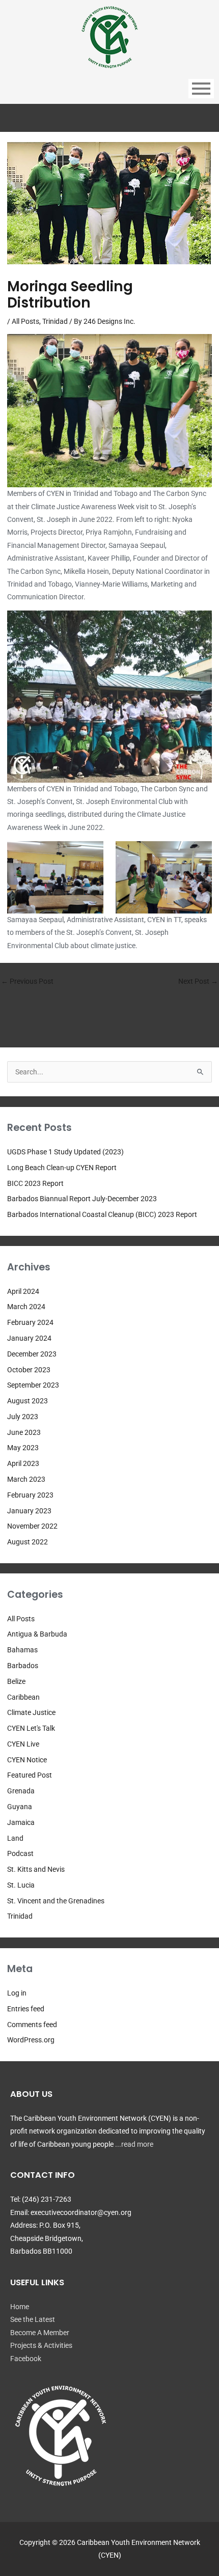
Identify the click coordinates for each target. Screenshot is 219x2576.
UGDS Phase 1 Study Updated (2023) (65, 1152)
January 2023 (29, 1511)
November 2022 (32, 1526)
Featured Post (30, 1775)
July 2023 (23, 1417)
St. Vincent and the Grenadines (56, 1901)
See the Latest (33, 2319)
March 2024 (26, 1307)
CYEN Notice (27, 1760)
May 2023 (23, 1448)
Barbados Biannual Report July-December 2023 (82, 1199)
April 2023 (23, 1463)
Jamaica (21, 1822)
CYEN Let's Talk (31, 1728)
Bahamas (22, 1650)
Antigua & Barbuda (37, 1634)
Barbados (23, 1666)
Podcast (20, 1853)
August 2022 (28, 1542)
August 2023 (28, 1401)
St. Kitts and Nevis (36, 1869)
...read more (134, 2144)
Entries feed (26, 2009)
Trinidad (55, 321)
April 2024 (23, 1291)
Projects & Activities (41, 2345)
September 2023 (33, 1385)
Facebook (26, 2359)
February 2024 (30, 1322)
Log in (17, 1993)
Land (15, 1838)
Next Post (198, 981)
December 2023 (32, 1354)
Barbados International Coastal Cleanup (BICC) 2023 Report (102, 1214)
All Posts (25, 321)
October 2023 (29, 1370)
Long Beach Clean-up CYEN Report (62, 1168)
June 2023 (24, 1432)
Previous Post (27, 981)
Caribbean (23, 1697)
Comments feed (32, 2025)
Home (20, 2307)
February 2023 (30, 1495)
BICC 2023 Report (35, 1183)
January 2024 (29, 1338)
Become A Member (40, 2333)
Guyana (20, 1807)
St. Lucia (21, 1885)
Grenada (21, 1791)
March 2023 (26, 1479)
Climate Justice (31, 1712)
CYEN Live (23, 1744)
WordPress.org (31, 2040)
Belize (16, 1681)
